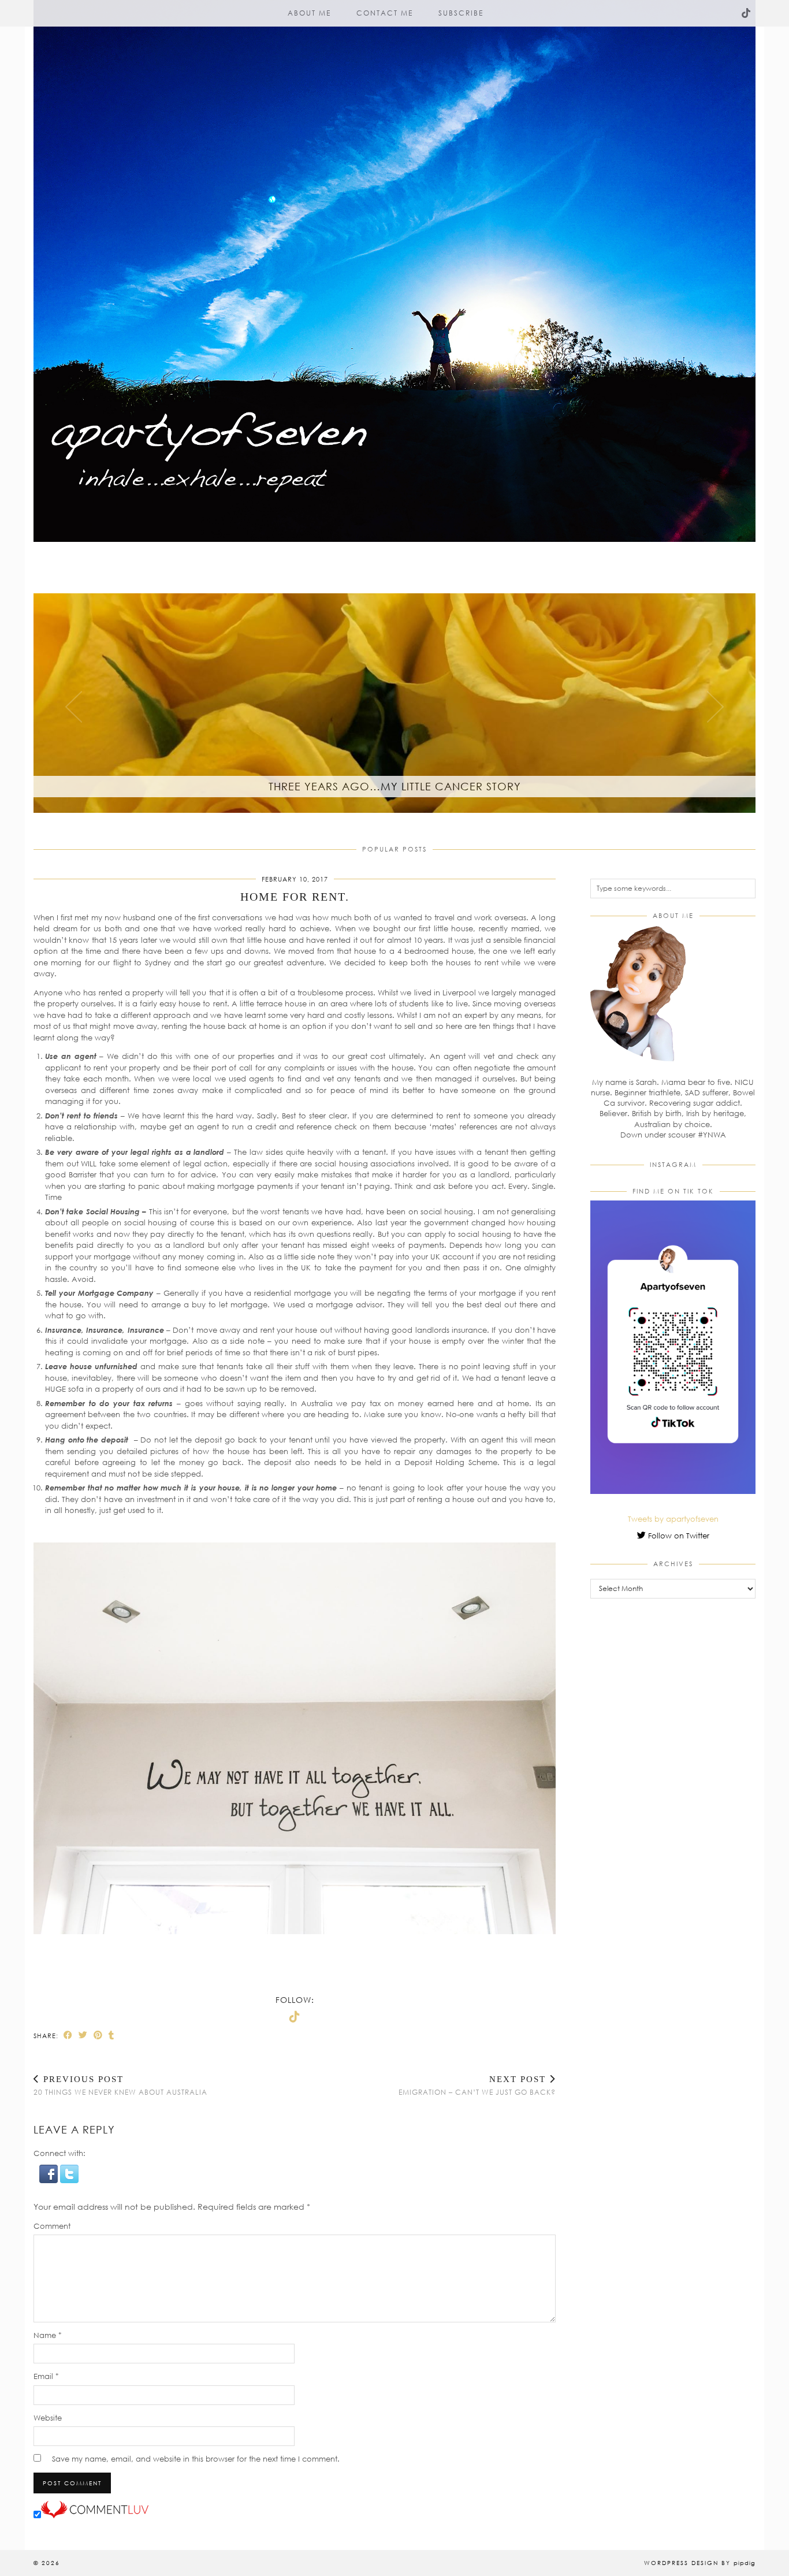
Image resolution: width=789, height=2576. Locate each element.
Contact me (385, 13)
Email (46, 2376)
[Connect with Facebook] (50, 2180)
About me (309, 13)
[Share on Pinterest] (98, 2035)
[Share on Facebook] (68, 2035)
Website (48, 2418)
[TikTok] (747, 13)
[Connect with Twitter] (69, 2180)
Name (48, 2335)
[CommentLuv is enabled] (95, 2515)
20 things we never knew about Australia (120, 2086)
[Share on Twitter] (83, 2035)
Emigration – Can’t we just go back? (477, 2086)
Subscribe (461, 13)
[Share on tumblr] (111, 2035)
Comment (52, 2226)
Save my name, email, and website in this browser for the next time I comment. (196, 2459)
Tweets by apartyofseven (673, 1519)
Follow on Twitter (678, 1536)
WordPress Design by (700, 2563)
